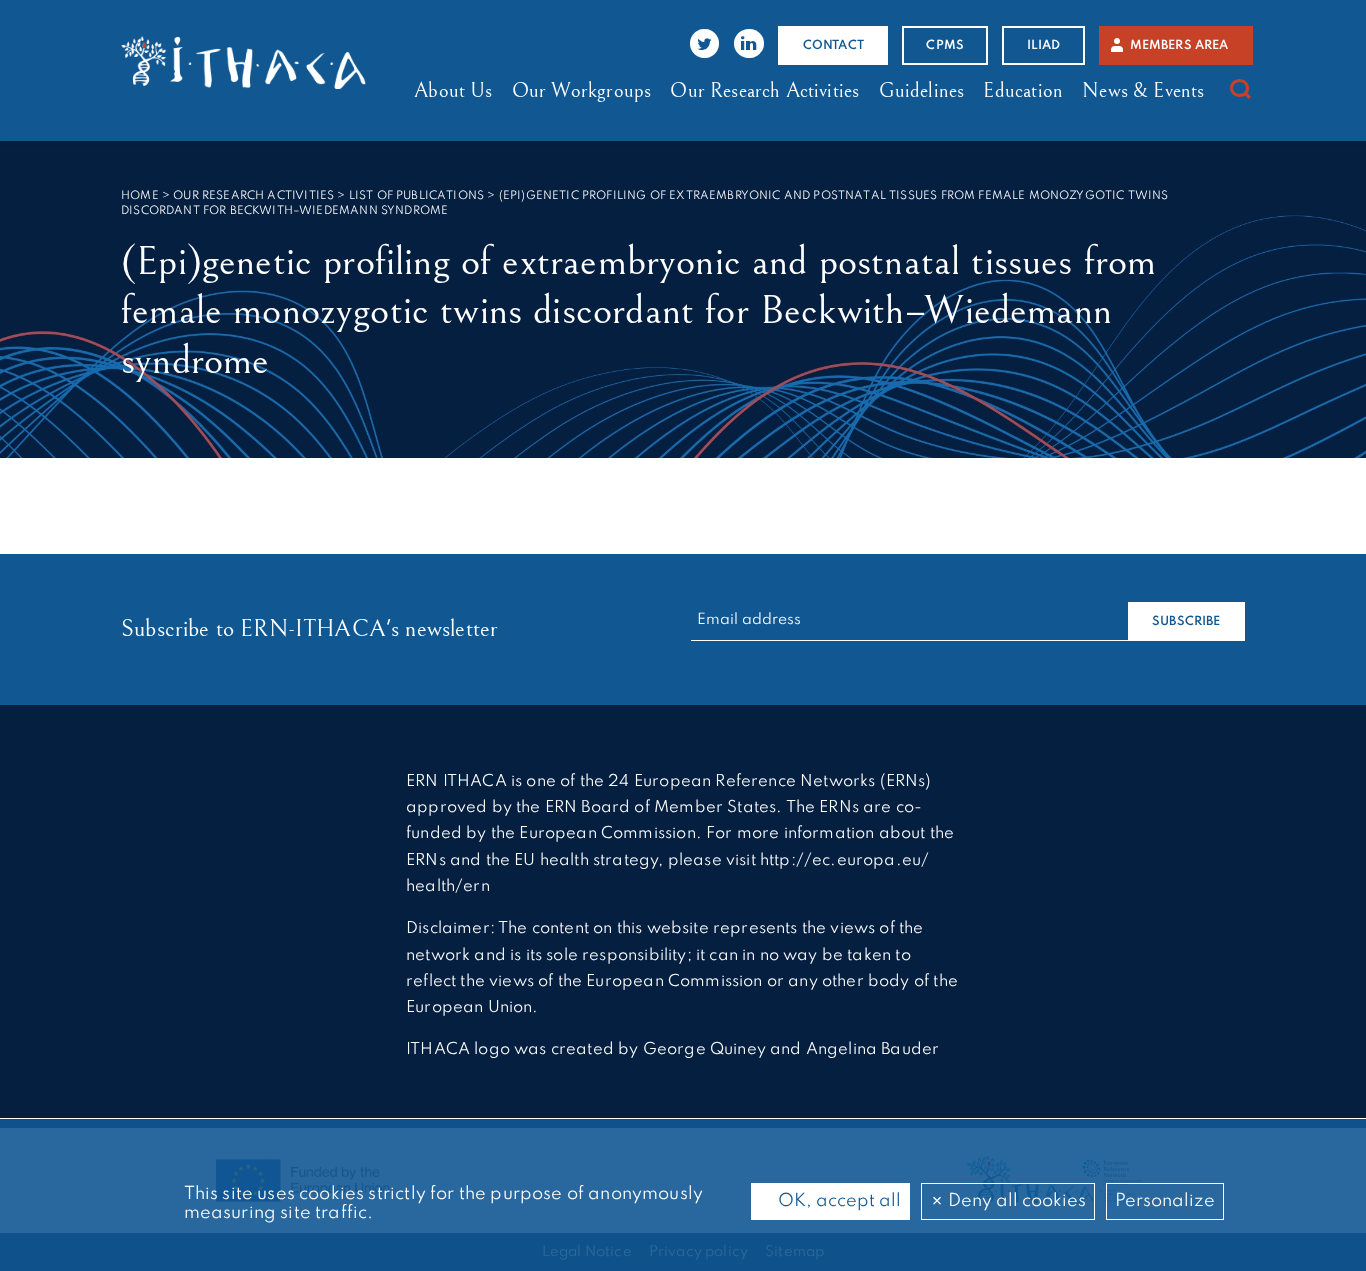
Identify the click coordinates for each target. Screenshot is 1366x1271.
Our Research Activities (764, 91)
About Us (453, 91)
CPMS (945, 45)
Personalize (1165, 1201)
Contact (833, 45)
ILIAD (1044, 45)
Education (1023, 91)
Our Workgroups (581, 91)
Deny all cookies (1015, 1201)
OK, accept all (837, 1201)
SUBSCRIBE (1186, 621)
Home (140, 196)
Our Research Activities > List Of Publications (328, 196)
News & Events (1143, 91)
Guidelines (922, 91)
